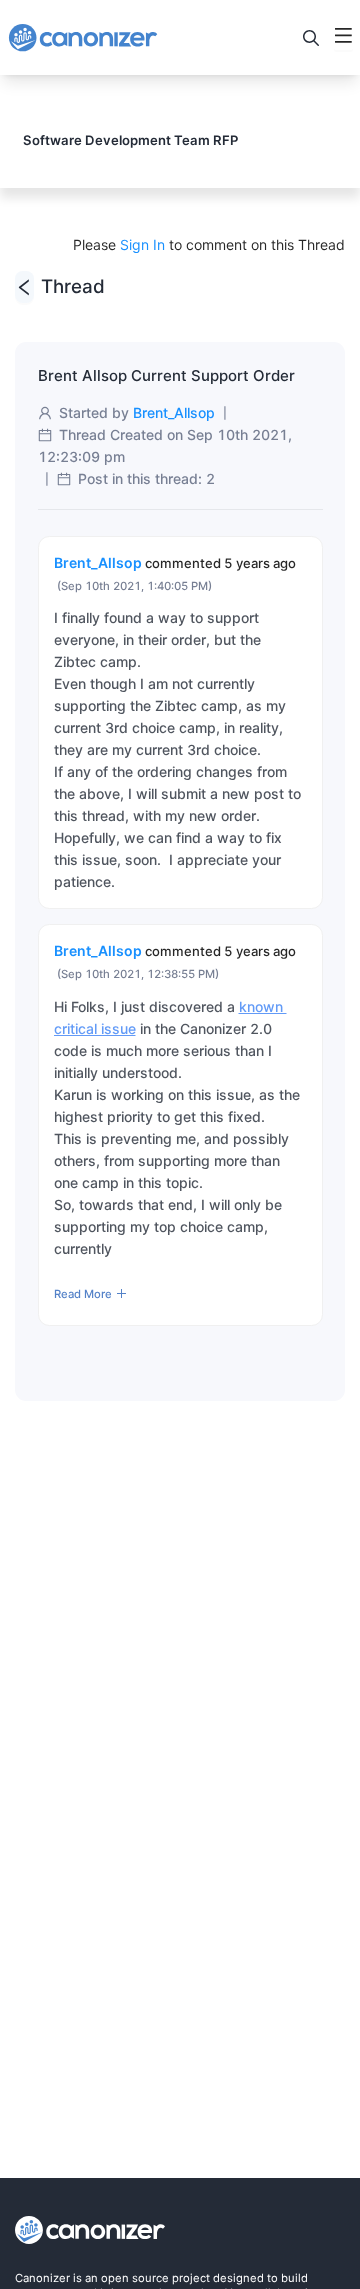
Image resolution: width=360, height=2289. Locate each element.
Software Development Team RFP (130, 140)
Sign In (142, 244)
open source (135, 2278)
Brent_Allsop (174, 412)
